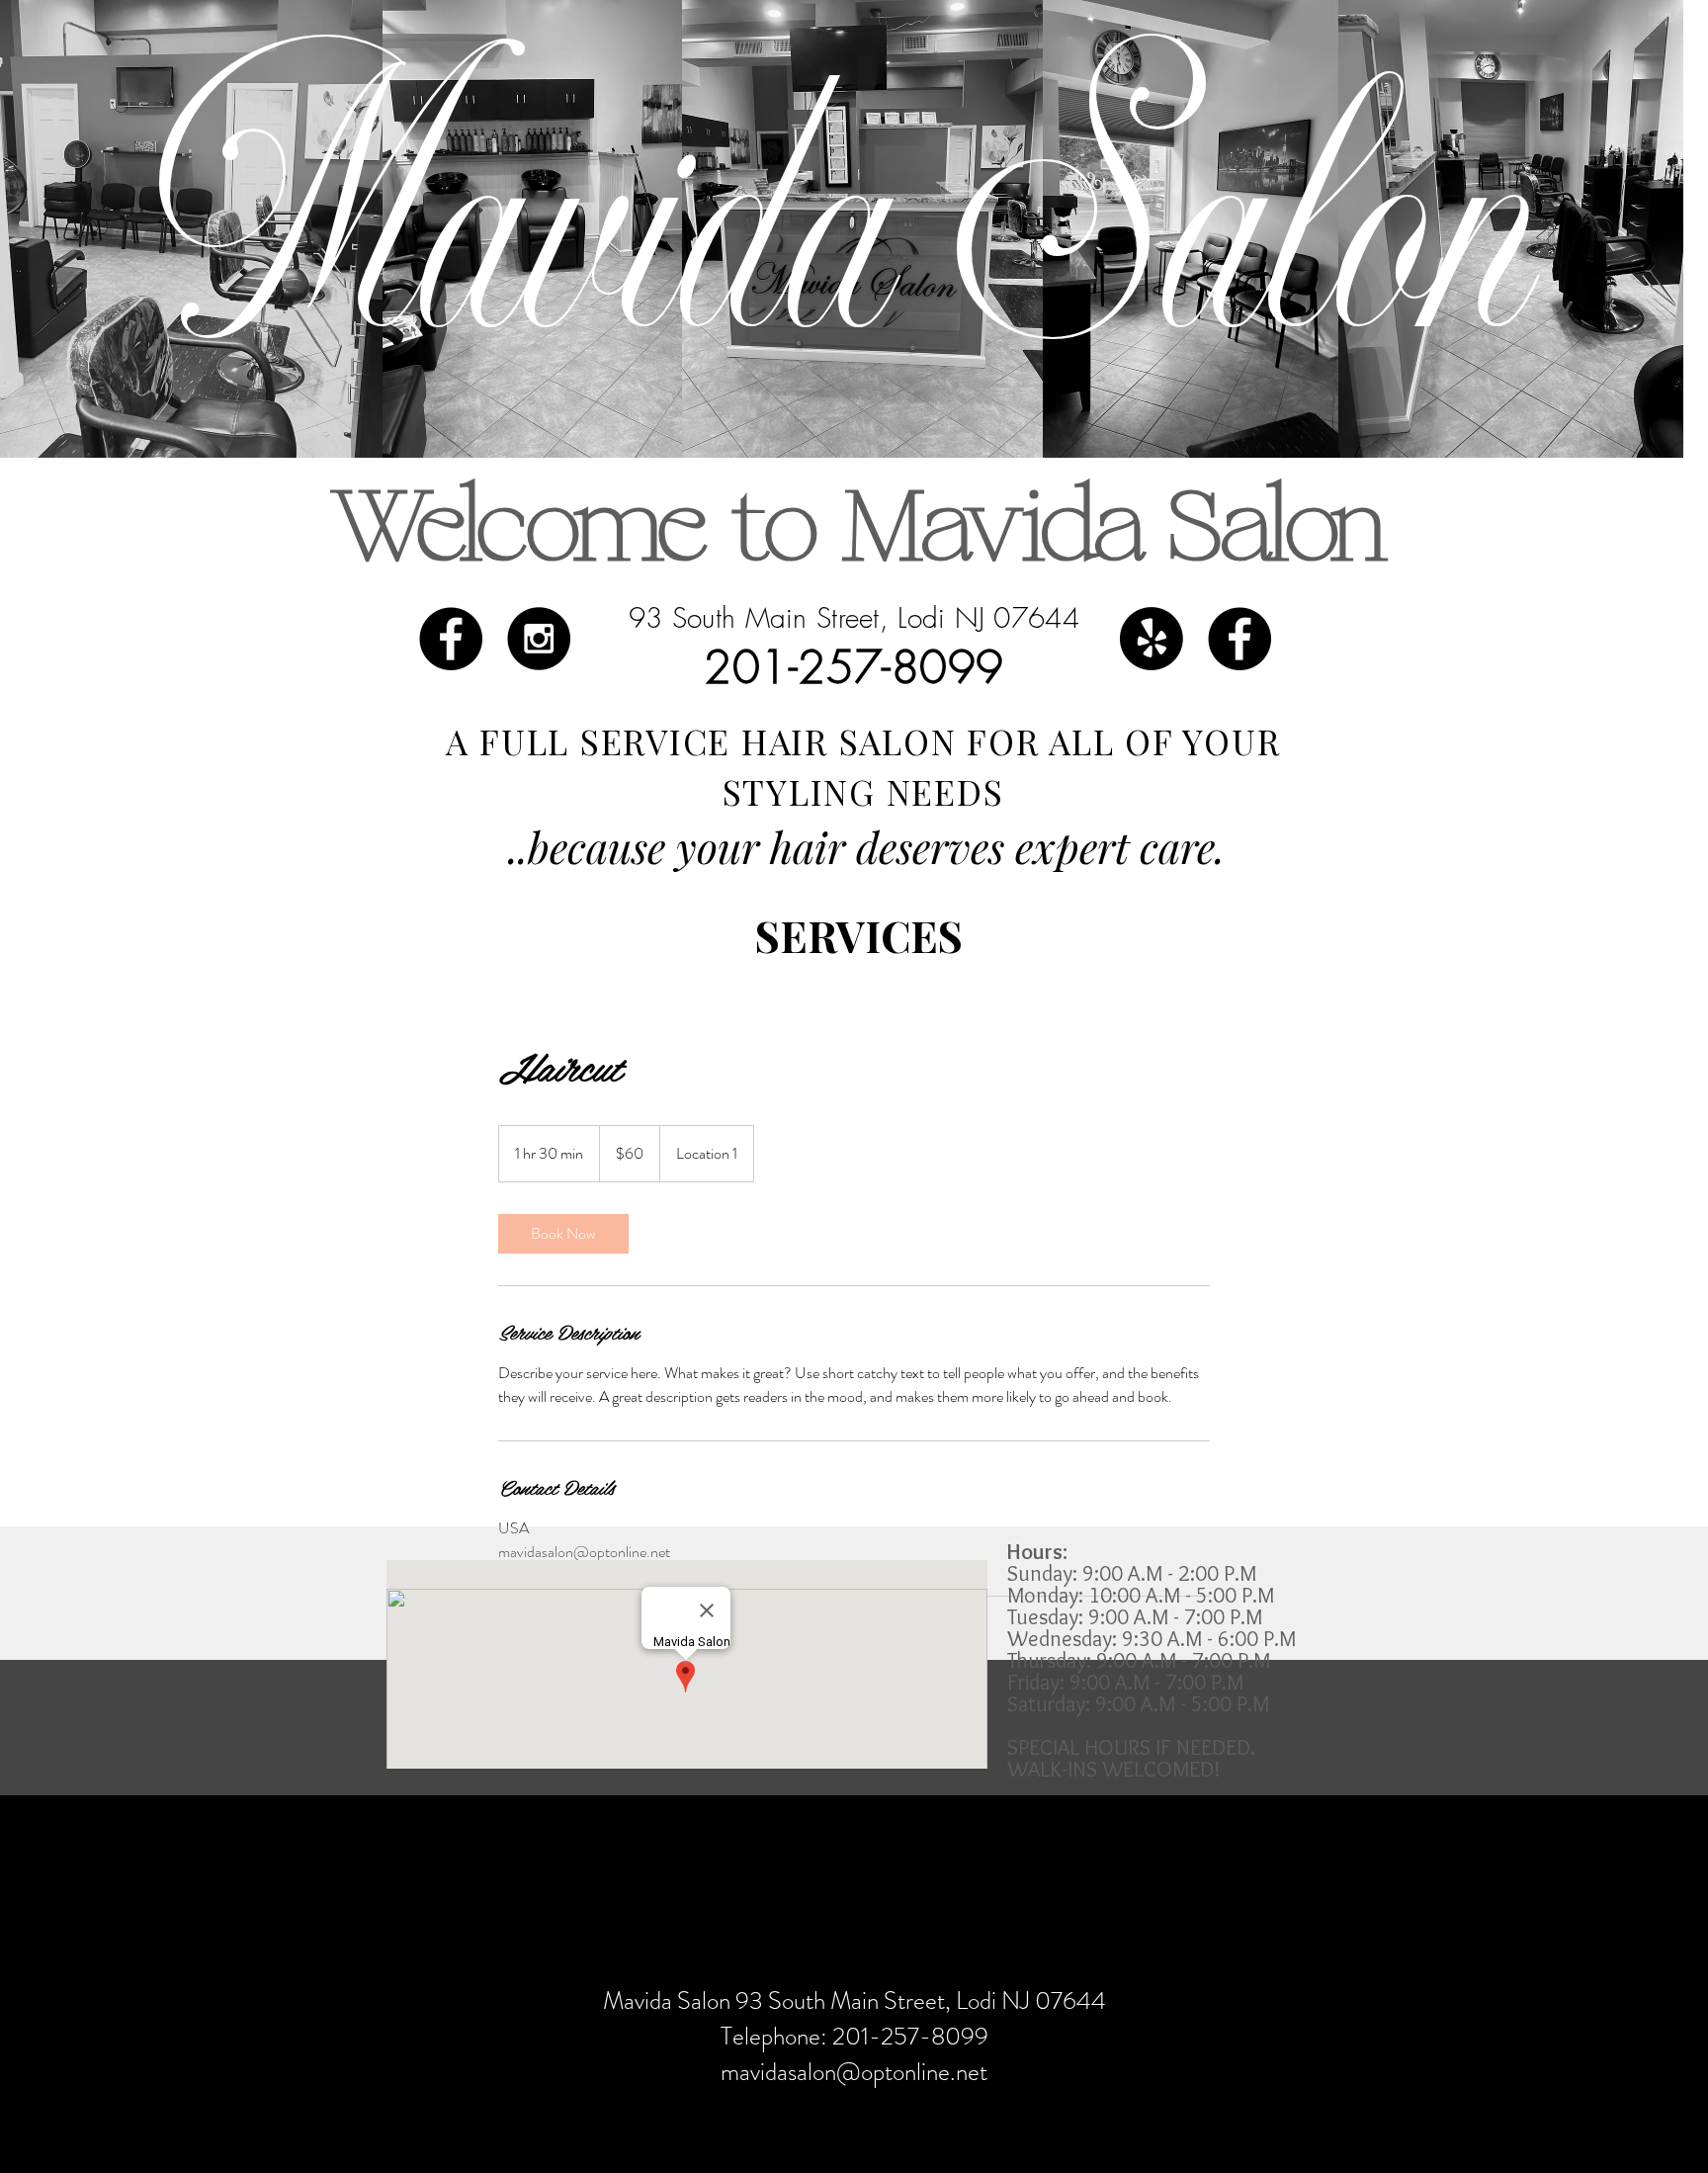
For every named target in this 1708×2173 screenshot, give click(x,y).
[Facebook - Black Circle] (1239, 639)
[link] (563, 1234)
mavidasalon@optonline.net (854, 2072)
